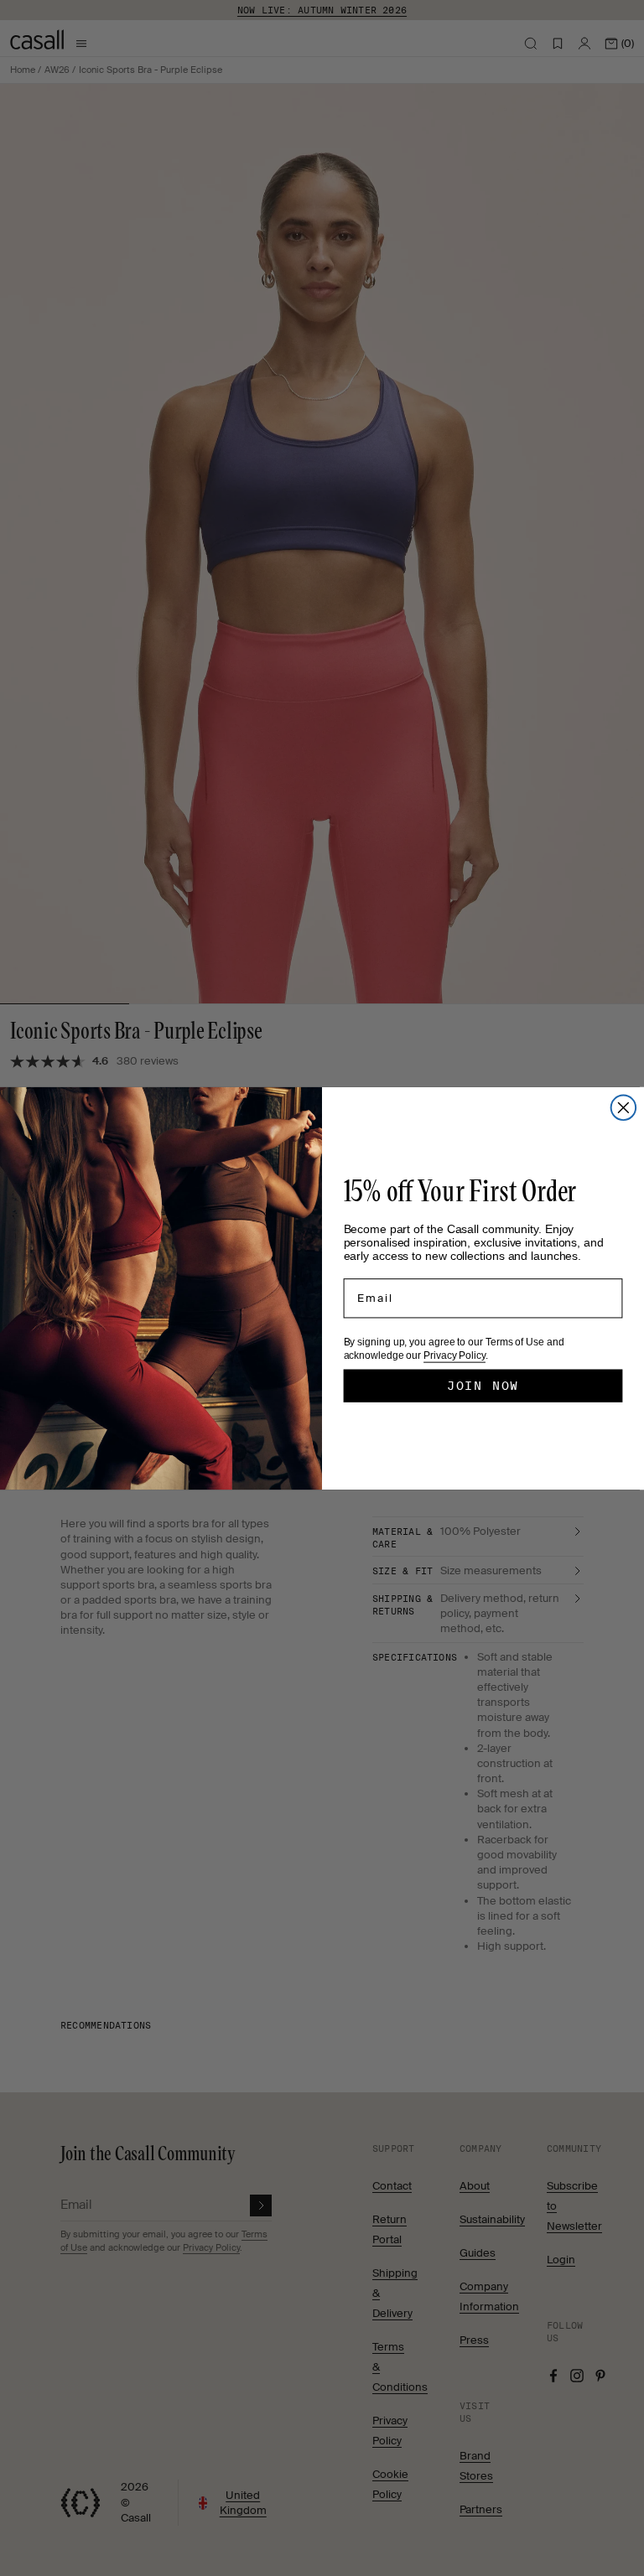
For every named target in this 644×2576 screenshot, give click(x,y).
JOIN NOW (483, 1386)
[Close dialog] (624, 1107)
